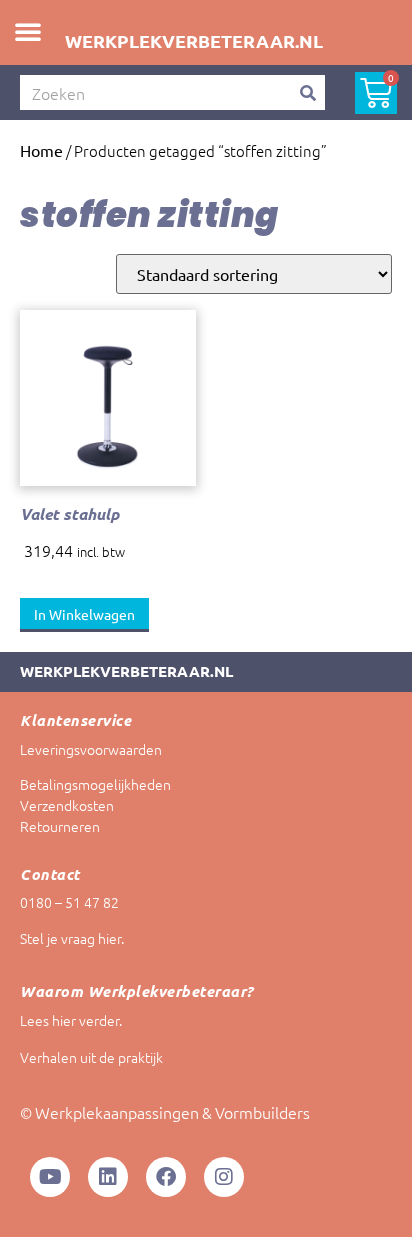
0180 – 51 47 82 (69, 902)
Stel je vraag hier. (72, 938)
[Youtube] (50, 1177)
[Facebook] (166, 1177)
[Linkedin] (108, 1177)
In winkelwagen (84, 614)
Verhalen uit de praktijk (91, 1057)
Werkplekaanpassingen (117, 1112)
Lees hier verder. (71, 1020)
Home (41, 150)
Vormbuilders (262, 1112)
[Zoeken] (307, 92)
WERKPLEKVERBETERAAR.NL (194, 40)
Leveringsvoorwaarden (91, 749)
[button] (28, 31)
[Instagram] (224, 1177)
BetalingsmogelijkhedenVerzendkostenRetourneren (95, 805)
